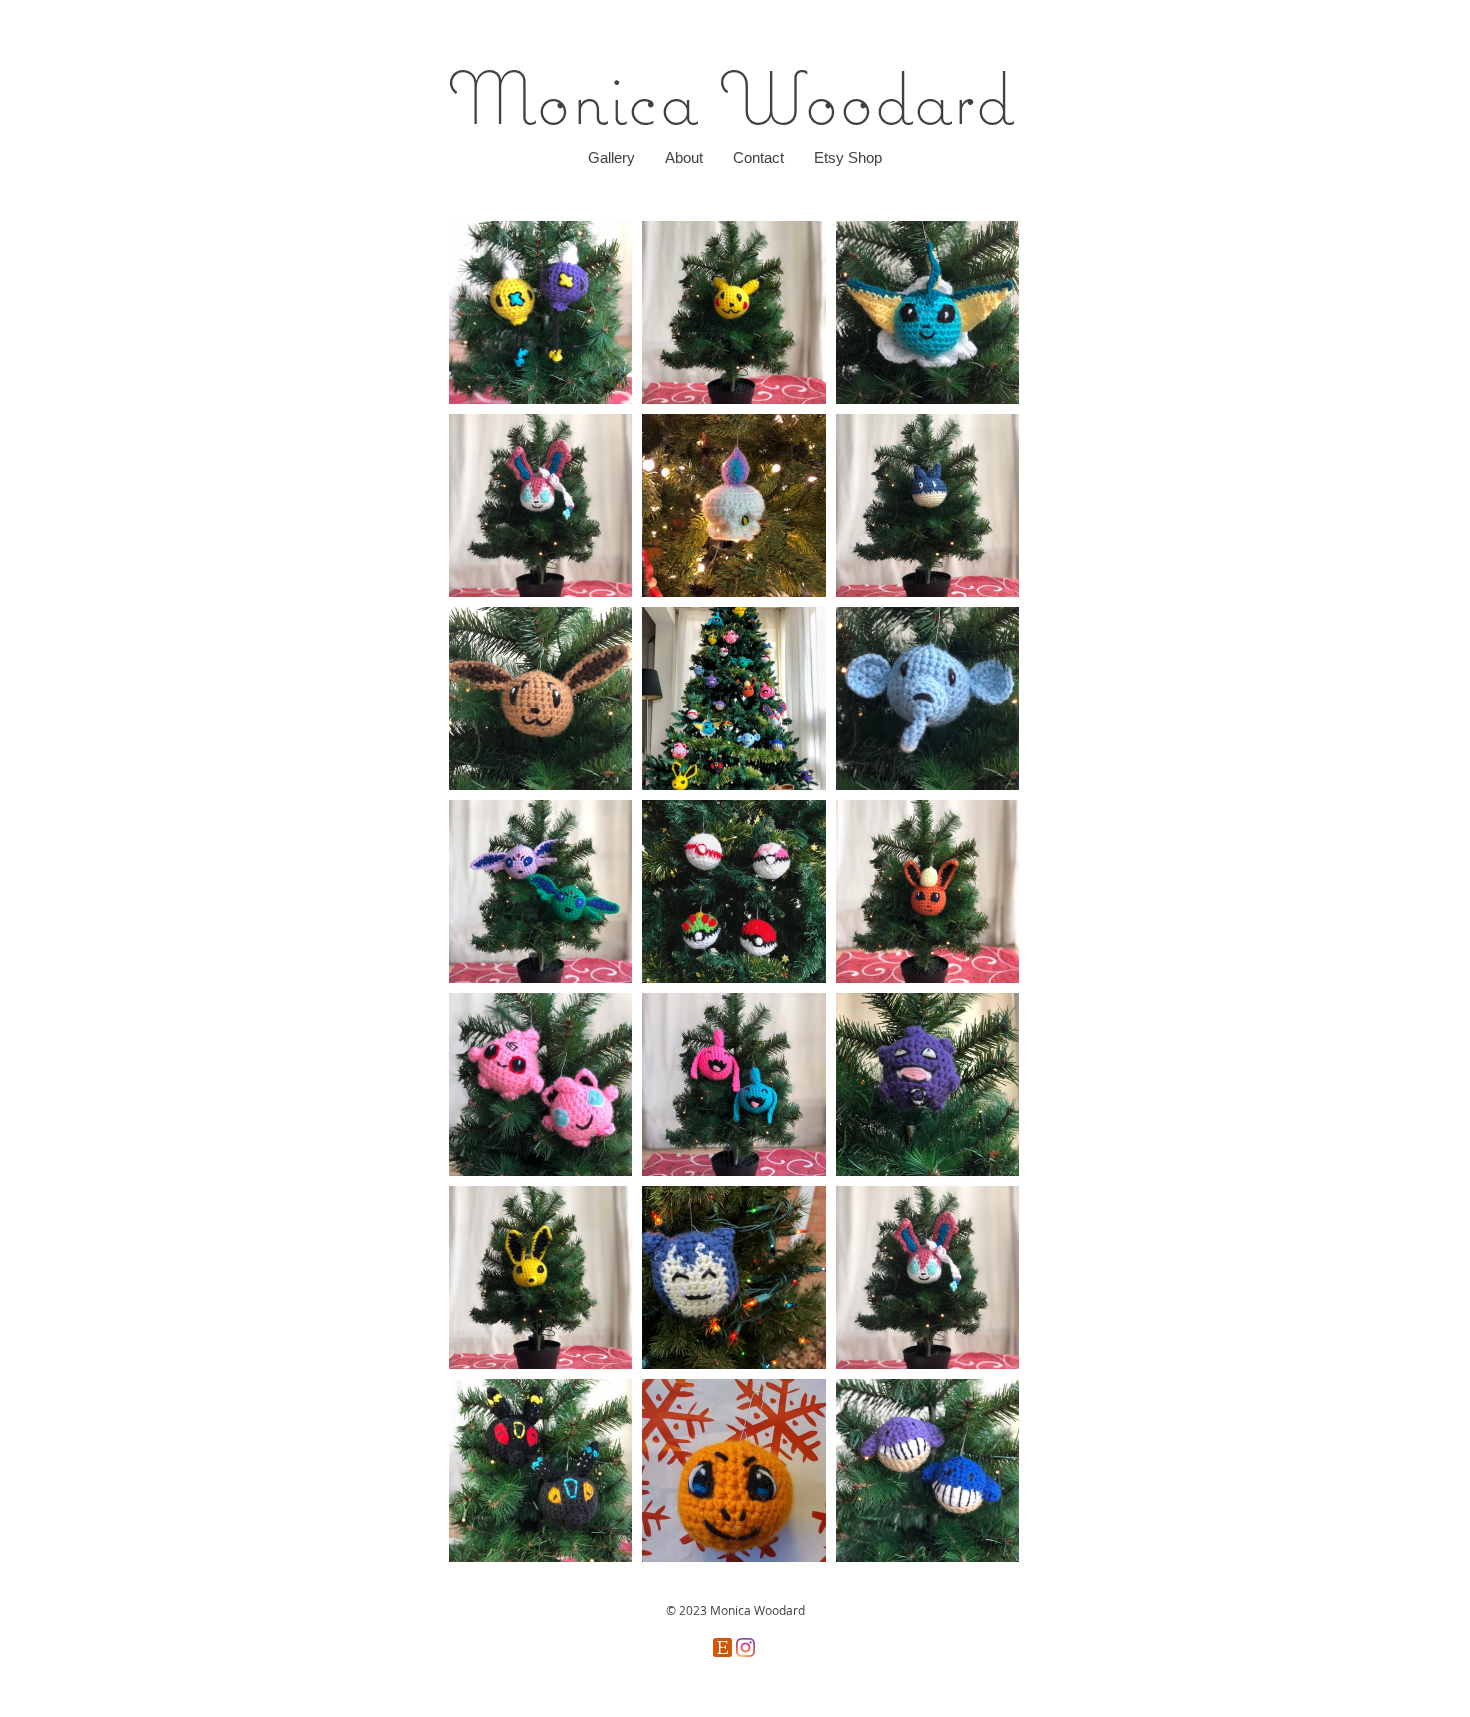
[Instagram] (745, 1647)
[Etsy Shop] (722, 1647)
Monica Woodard (730, 97)
